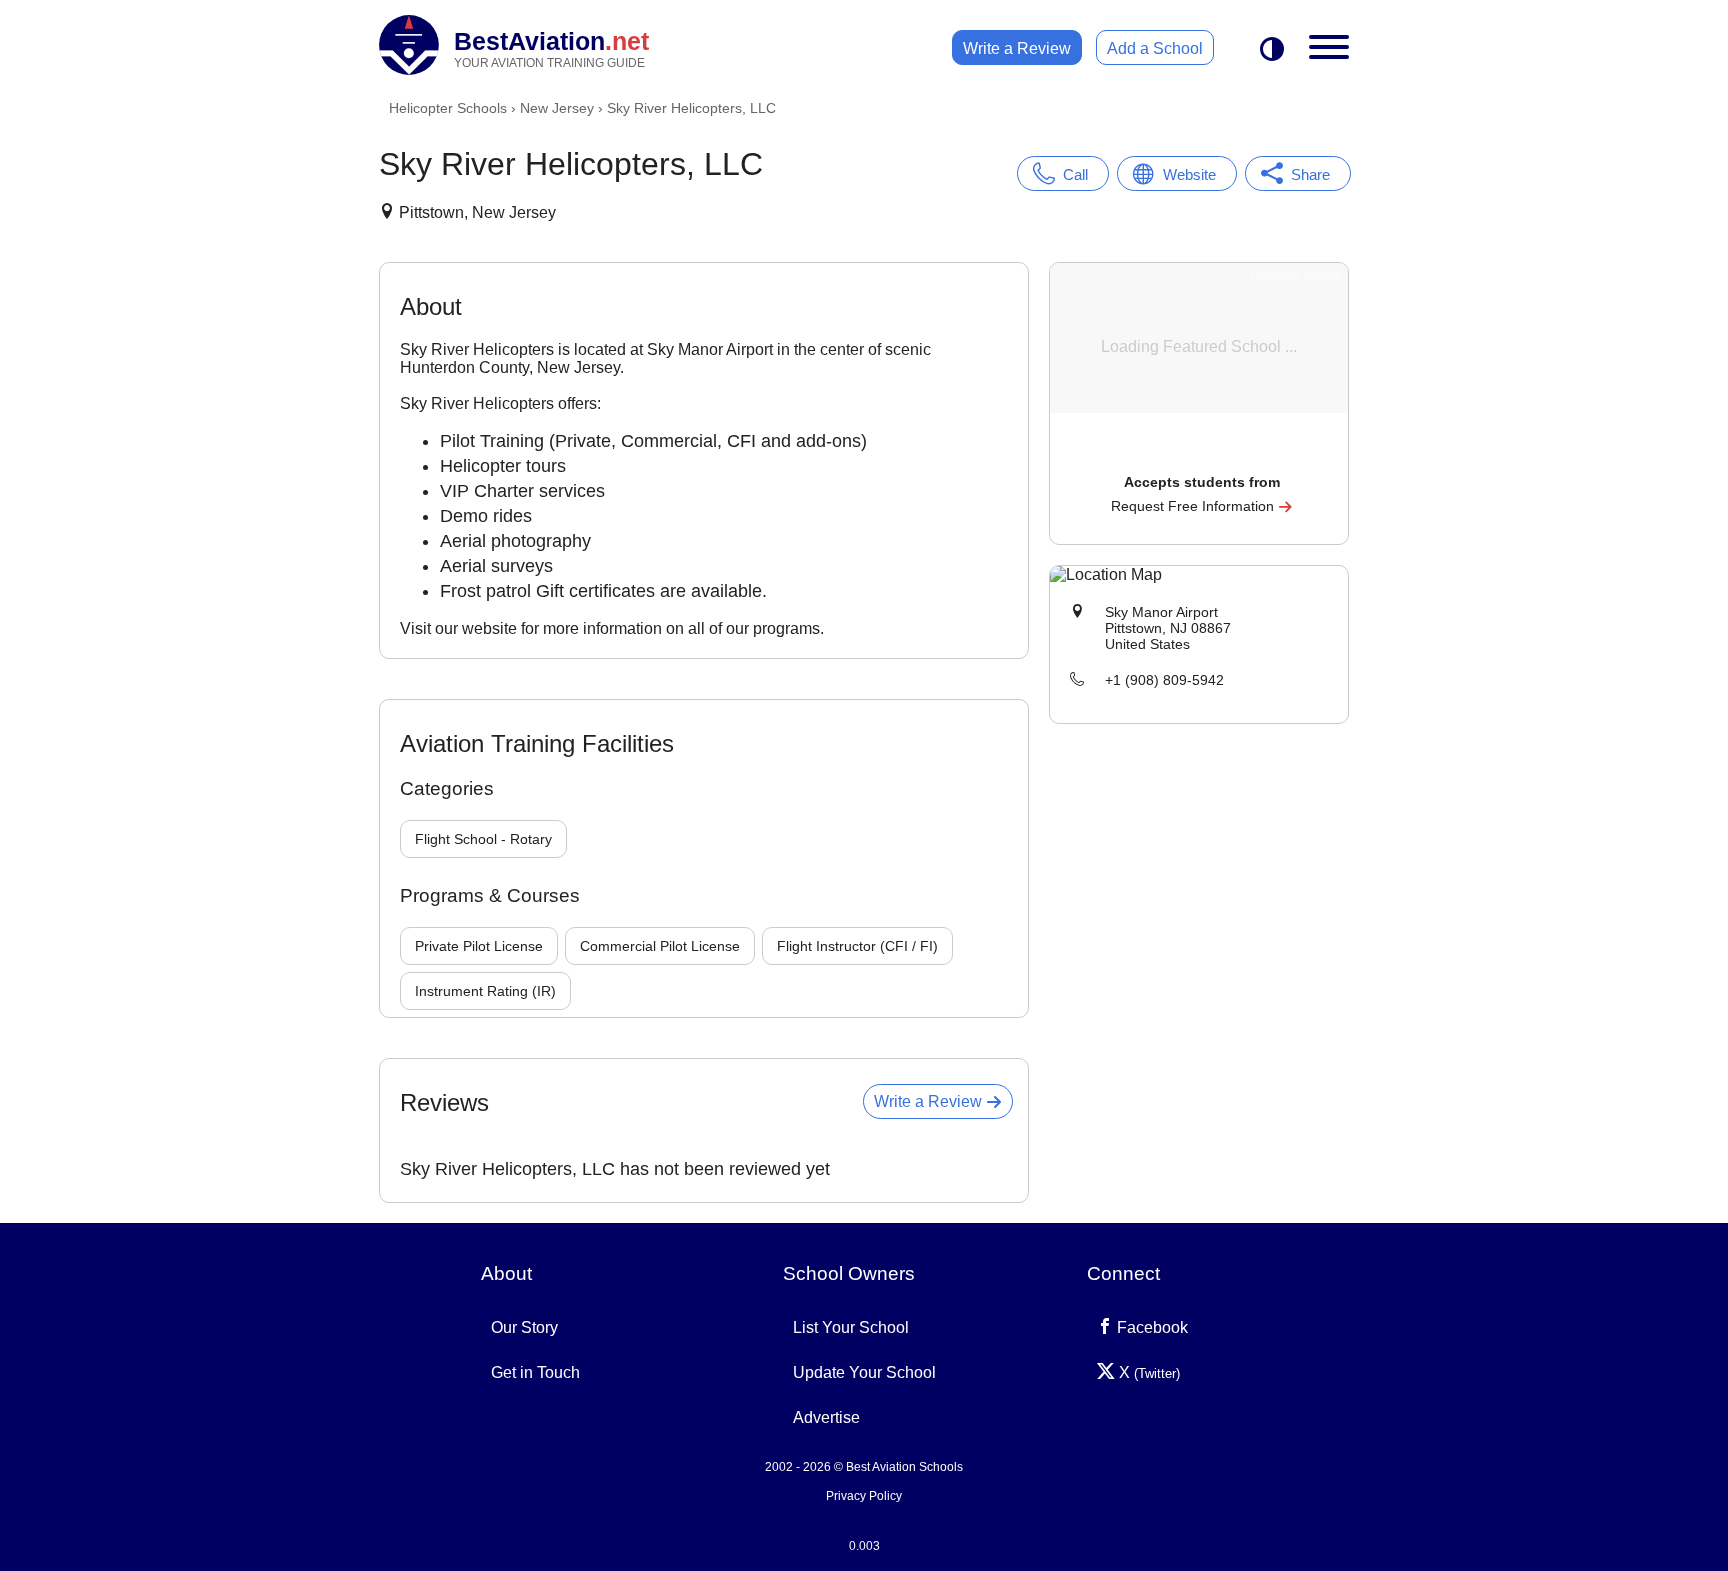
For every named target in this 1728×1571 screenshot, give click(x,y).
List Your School (851, 1327)
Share (1310, 174)
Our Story (524, 1327)
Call (1075, 174)
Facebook (1150, 1327)
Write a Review (1017, 48)
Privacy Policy (864, 1496)
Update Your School (864, 1372)
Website (1189, 174)
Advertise (826, 1417)
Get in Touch (535, 1372)
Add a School (1155, 48)
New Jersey (557, 108)
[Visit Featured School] (1201, 454)
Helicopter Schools (448, 108)
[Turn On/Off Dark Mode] (1272, 50)
